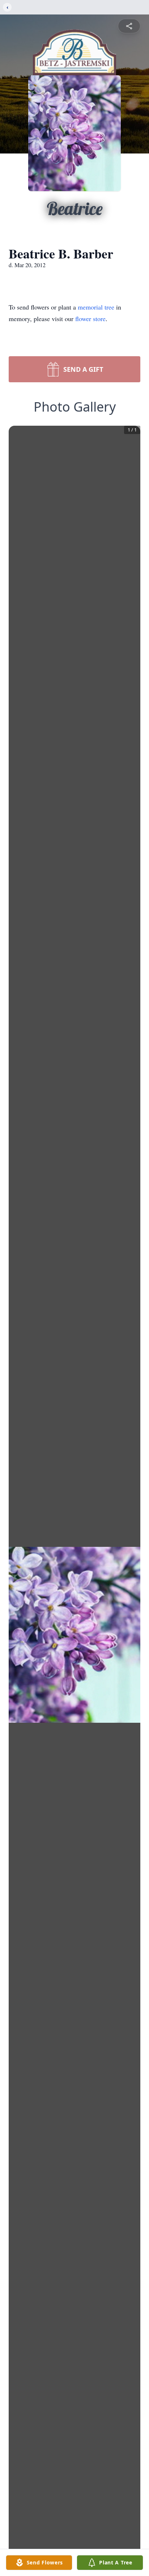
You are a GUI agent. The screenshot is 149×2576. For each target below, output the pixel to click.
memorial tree (96, 307)
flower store (90, 319)
